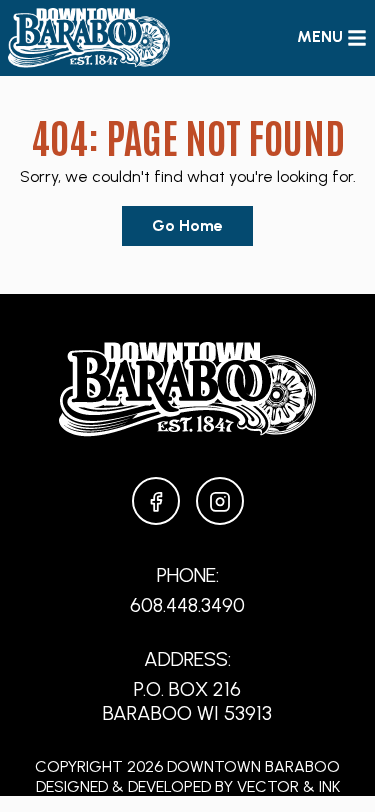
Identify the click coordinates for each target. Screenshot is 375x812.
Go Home (187, 225)
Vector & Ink (288, 786)
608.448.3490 (187, 605)
